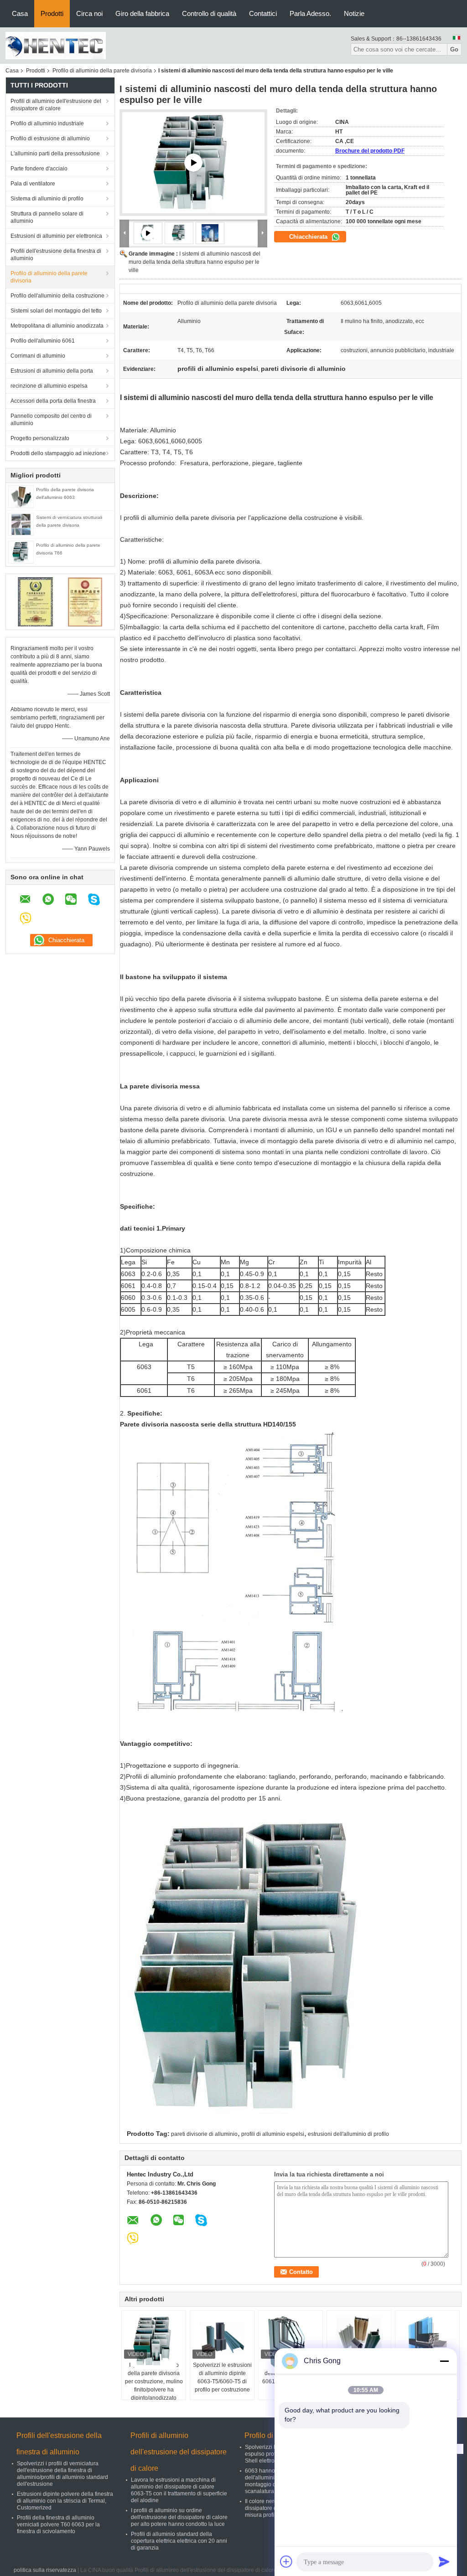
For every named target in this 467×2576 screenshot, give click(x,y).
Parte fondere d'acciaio (39, 169)
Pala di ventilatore (33, 184)
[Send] (444, 2561)
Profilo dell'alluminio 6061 (43, 341)
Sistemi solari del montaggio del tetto (56, 311)
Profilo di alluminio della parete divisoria (102, 71)
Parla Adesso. (310, 13)
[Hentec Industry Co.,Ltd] (56, 45)
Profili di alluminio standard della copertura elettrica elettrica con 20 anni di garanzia (179, 2541)
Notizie (354, 13)
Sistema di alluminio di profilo (47, 199)
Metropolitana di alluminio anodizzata (57, 326)
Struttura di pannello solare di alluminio (47, 217)
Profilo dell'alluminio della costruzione (57, 296)
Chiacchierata (309, 237)
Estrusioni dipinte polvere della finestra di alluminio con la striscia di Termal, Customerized (65, 2501)
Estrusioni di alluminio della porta (52, 371)
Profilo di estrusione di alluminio (50, 139)
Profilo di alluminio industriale (47, 123)
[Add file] (286, 2561)
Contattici (263, 13)
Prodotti (52, 13)
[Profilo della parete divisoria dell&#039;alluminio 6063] (21, 496)
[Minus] (444, 2361)
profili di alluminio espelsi (273, 2134)
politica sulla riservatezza (45, 2570)
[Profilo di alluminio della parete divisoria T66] (21, 552)
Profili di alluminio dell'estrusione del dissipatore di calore (56, 105)
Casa (20, 13)
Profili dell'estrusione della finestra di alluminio (56, 255)
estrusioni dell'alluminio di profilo (348, 2134)
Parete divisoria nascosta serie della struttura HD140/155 (208, 1424)
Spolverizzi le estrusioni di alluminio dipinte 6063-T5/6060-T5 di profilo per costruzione (222, 2377)
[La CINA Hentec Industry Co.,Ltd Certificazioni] (35, 601)
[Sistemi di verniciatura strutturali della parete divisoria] (21, 524)
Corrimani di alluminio (38, 356)
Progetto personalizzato (40, 438)
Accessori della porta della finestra (53, 401)
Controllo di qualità (209, 13)
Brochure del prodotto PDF (370, 151)
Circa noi (89, 13)
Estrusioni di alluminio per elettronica (56, 236)
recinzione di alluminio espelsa (49, 386)
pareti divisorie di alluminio (204, 2134)
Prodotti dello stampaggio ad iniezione (58, 453)
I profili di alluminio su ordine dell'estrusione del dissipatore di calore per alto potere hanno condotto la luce (179, 2517)
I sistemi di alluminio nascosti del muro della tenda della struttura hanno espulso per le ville (195, 262)
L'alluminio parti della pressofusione (55, 154)
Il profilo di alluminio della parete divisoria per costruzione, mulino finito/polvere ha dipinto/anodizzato (154, 2381)
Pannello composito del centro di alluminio (51, 420)
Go (454, 49)
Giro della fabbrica (142, 13)
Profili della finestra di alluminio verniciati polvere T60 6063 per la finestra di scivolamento (58, 2525)
